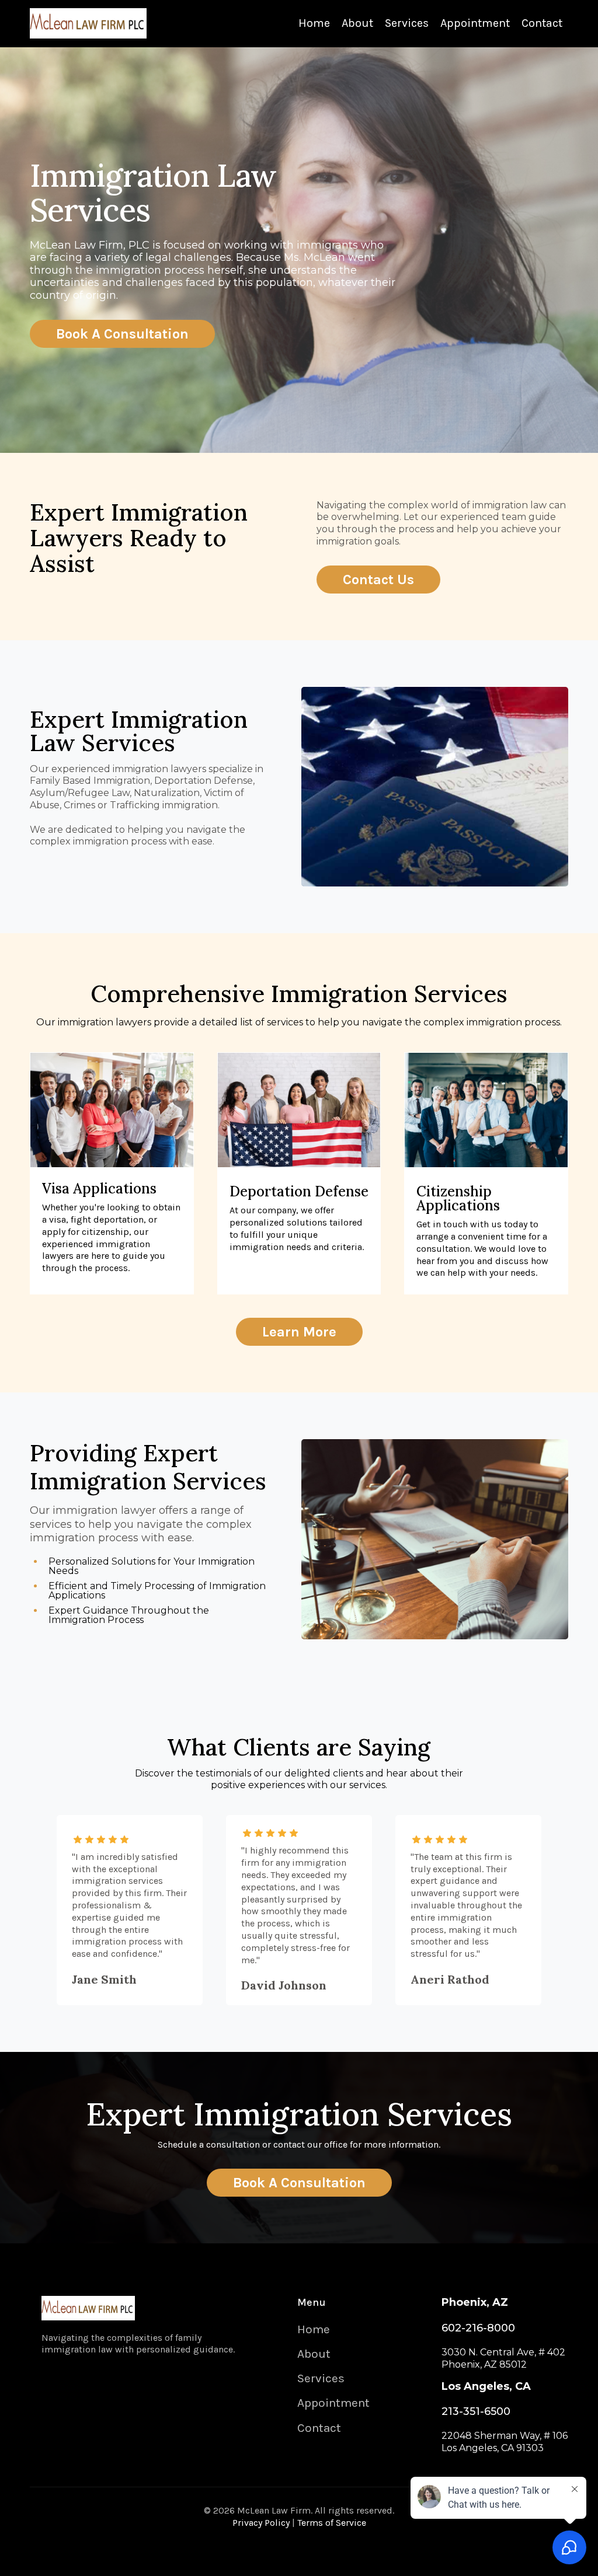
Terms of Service (332, 2523)
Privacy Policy (261, 2523)
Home (314, 23)
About (357, 23)
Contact (542, 23)
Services (407, 23)
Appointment (475, 23)
